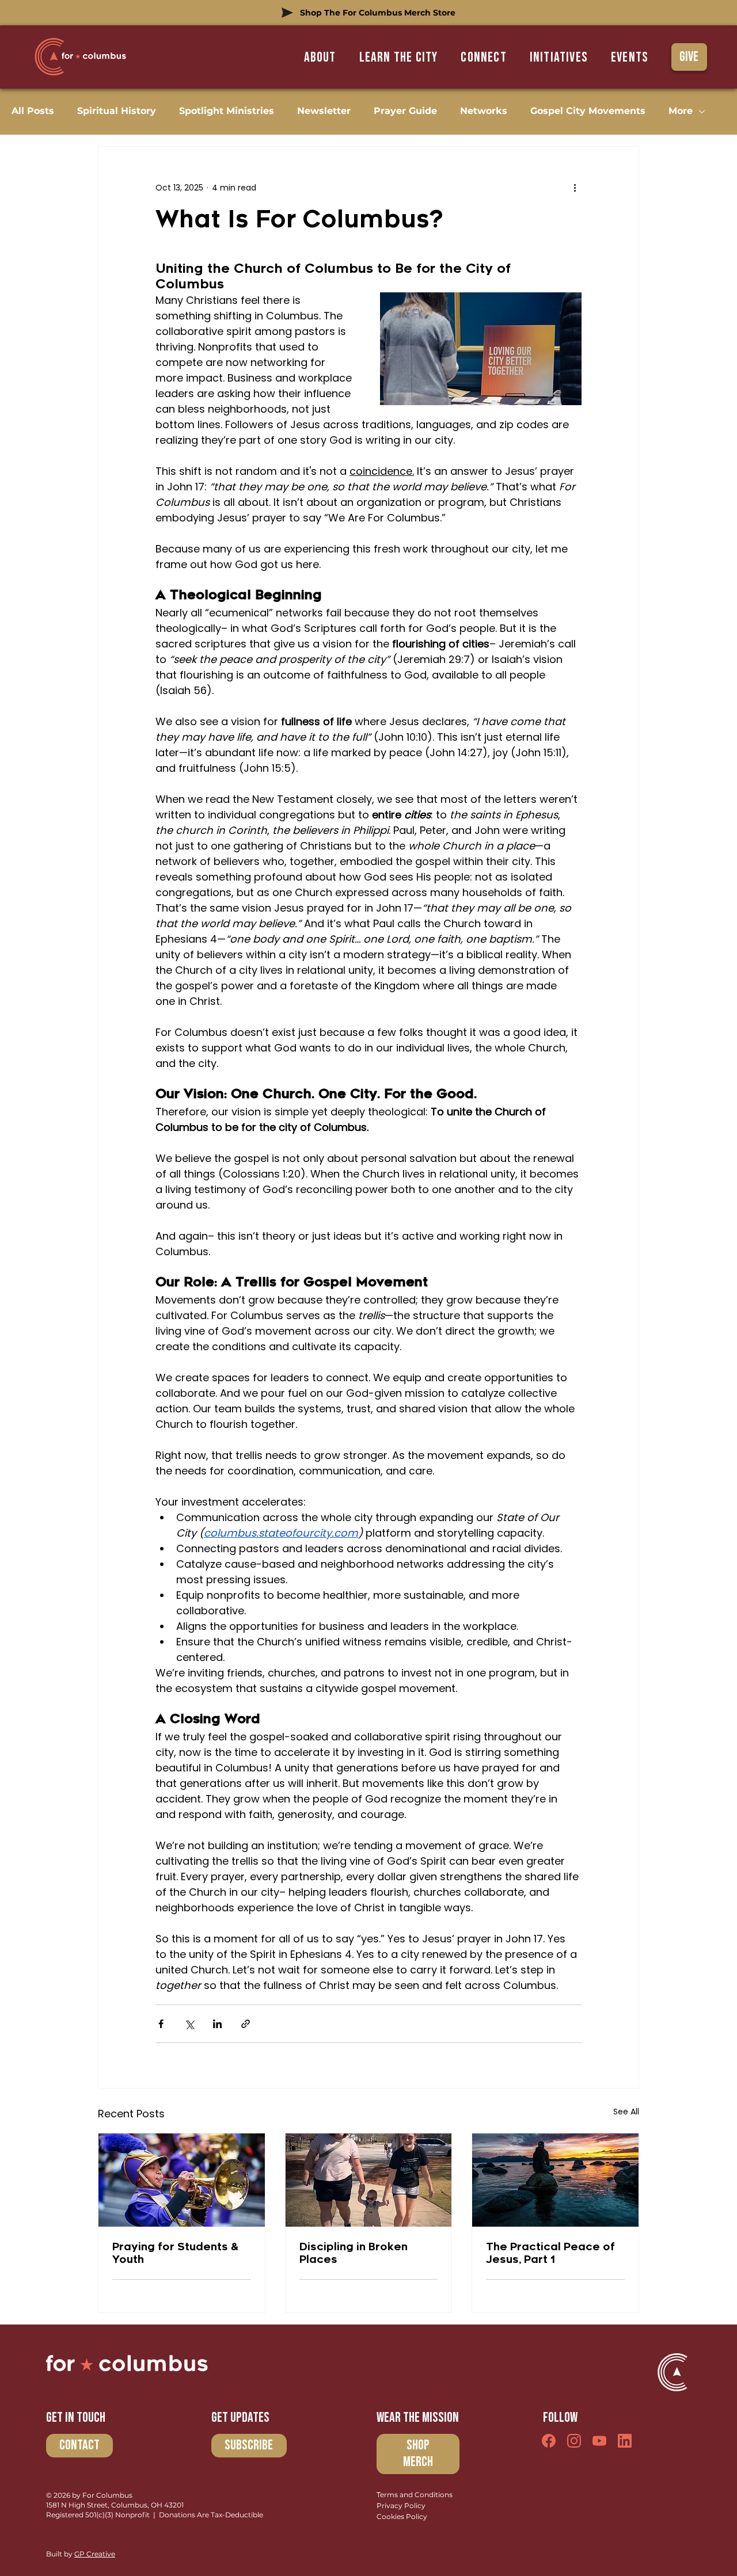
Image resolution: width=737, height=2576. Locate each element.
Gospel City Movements (588, 111)
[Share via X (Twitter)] (189, 2024)
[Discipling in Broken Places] (369, 2180)
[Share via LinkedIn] (217, 2024)
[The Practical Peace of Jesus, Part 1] (555, 2180)
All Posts (33, 111)
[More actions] (575, 188)
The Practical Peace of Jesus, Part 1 (550, 2253)
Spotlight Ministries (227, 111)
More (681, 111)
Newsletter (324, 111)
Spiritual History (117, 111)
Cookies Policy (402, 2516)
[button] (399, 57)
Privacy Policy (401, 2505)
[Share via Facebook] (161, 2024)
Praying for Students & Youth (175, 2253)
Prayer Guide (405, 111)
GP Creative (95, 2554)
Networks (484, 111)
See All (626, 2112)
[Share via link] (246, 2024)
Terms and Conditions (415, 2495)
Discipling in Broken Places (354, 2253)
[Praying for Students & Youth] (182, 2180)
